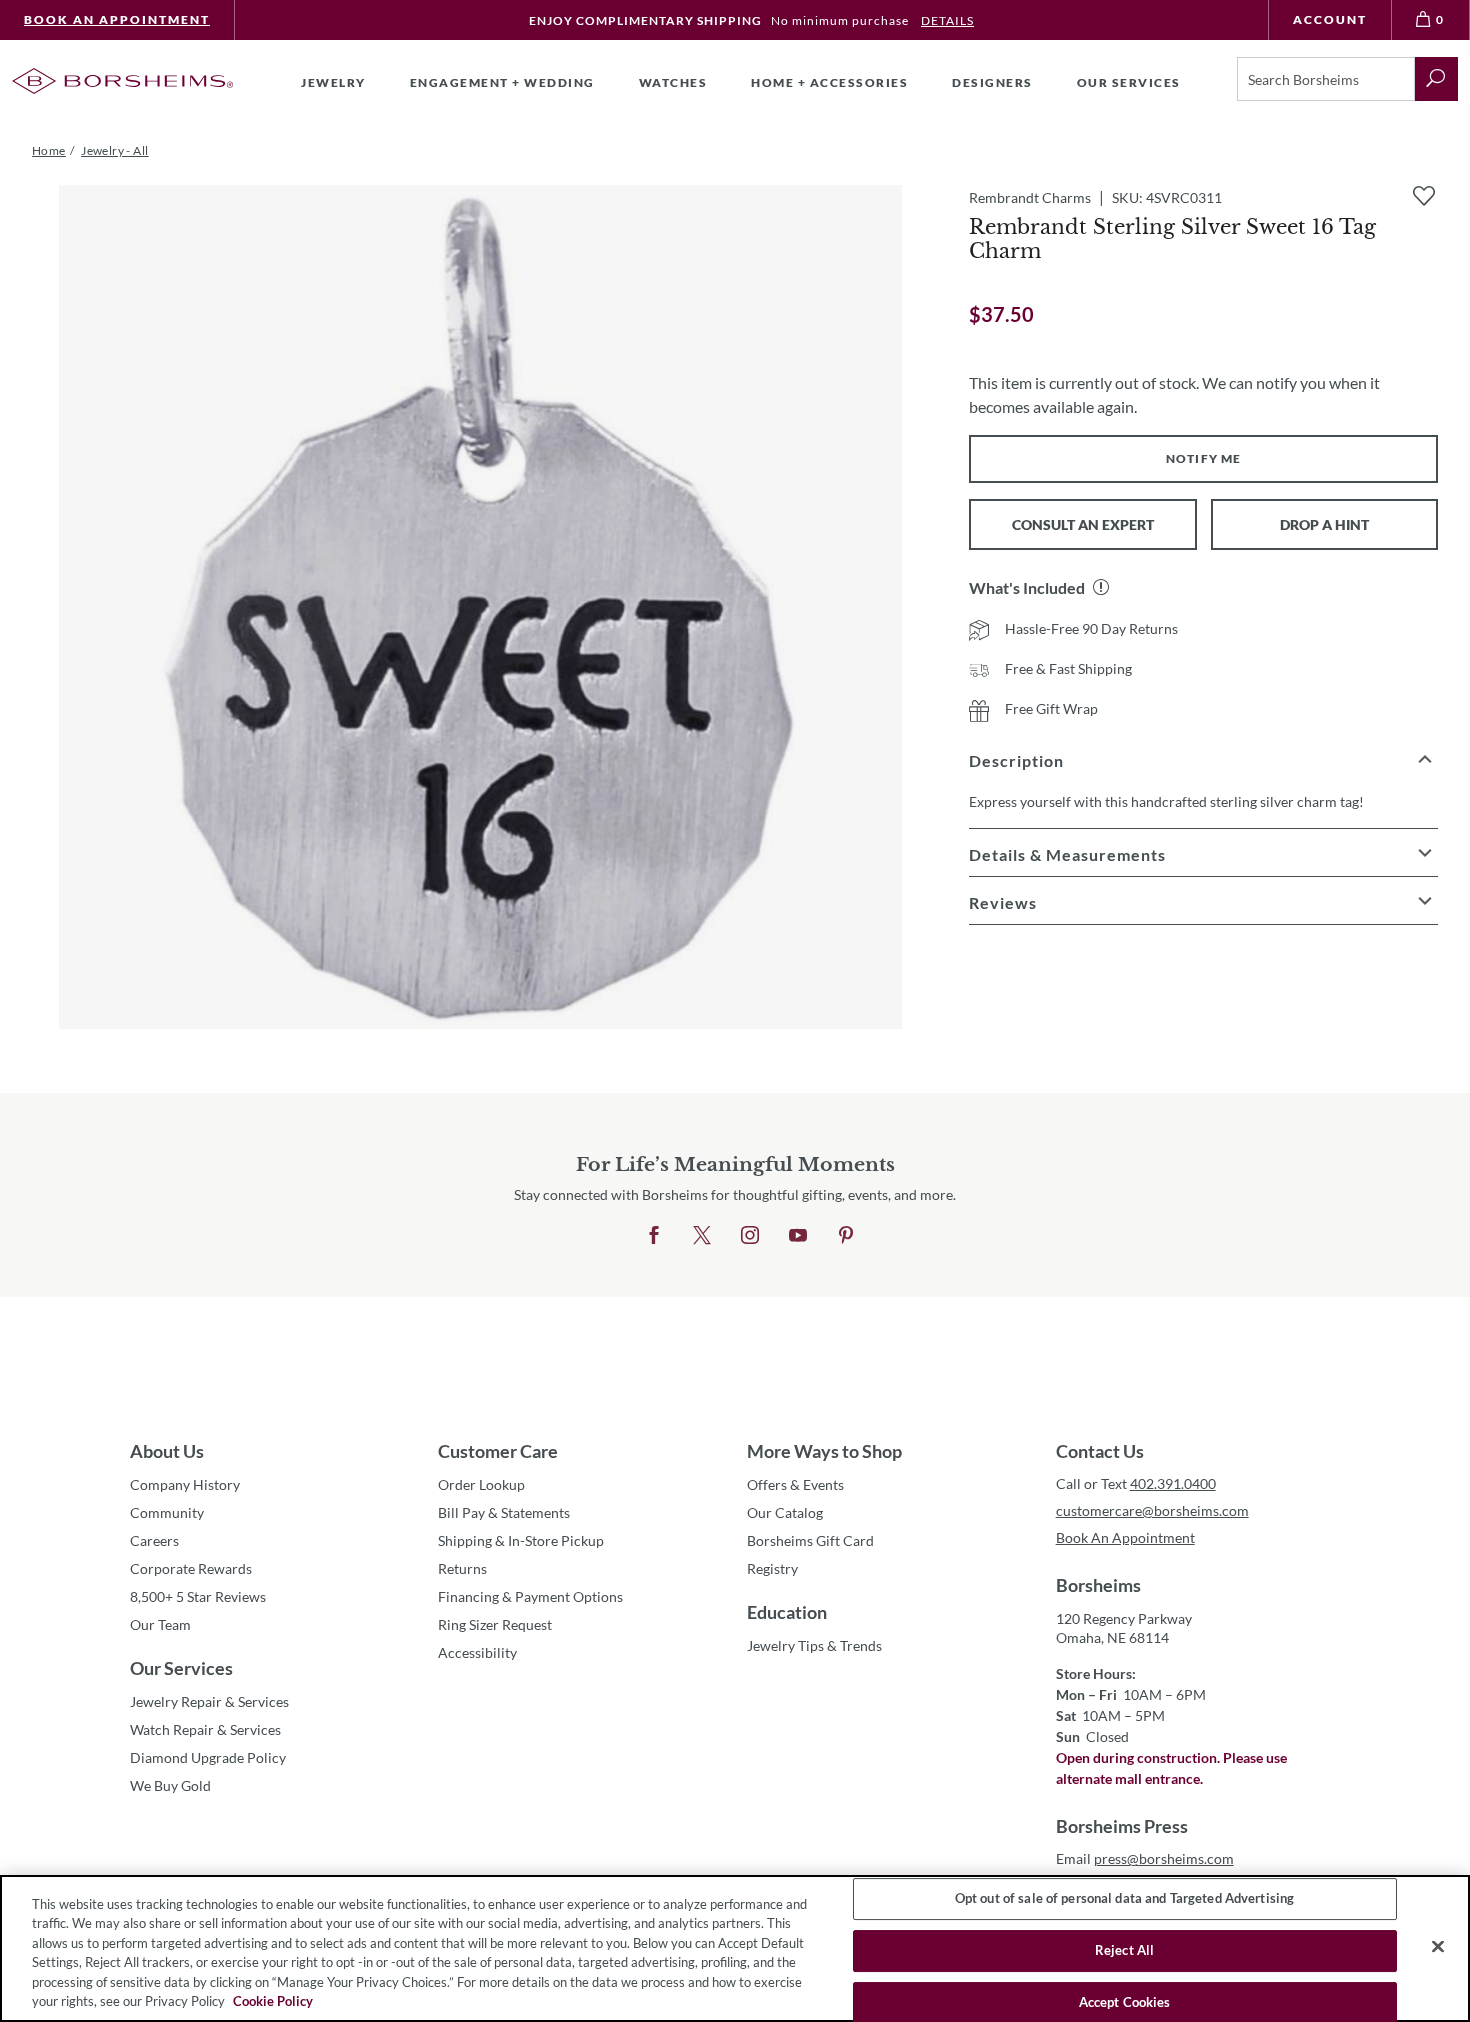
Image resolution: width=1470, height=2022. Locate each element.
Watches (673, 82)
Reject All (1124, 1950)
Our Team (160, 1624)
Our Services (181, 1668)
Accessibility (477, 1652)
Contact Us (1100, 1451)
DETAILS (947, 20)
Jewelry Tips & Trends (814, 1645)
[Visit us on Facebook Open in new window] (654, 1236)
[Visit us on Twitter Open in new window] (702, 1236)
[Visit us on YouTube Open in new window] (798, 1236)
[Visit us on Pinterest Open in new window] (846, 1236)
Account (1330, 19)
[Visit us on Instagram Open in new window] (750, 1236)
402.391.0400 (1173, 1483)
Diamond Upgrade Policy (208, 1757)
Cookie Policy (273, 2001)
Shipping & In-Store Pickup (521, 1540)
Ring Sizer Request (495, 1624)
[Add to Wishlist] (1424, 196)
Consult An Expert (1083, 524)
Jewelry (333, 82)
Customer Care (498, 1451)
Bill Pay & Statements (504, 1512)
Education (787, 1612)
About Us (167, 1451)
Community (167, 1512)
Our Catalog (785, 1512)
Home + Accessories (829, 82)
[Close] (1438, 1947)
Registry (772, 1568)
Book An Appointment (117, 19)
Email (1145, 1858)
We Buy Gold (170, 1785)
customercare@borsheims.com (1152, 1510)
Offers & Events (795, 1484)
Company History (185, 1484)
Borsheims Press (1122, 1826)
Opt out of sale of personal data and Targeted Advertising (1124, 1899)
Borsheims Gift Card (810, 1540)
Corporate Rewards (191, 1568)
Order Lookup (481, 1484)
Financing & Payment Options (530, 1596)
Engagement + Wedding (502, 82)
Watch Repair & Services (205, 1729)
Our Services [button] (1129, 82)
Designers (992, 82)
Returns (462, 1568)
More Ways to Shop (824, 1451)
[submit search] (1436, 79)
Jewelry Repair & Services (209, 1701)
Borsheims (1098, 1585)
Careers (154, 1540)
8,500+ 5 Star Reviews (198, 1596)
